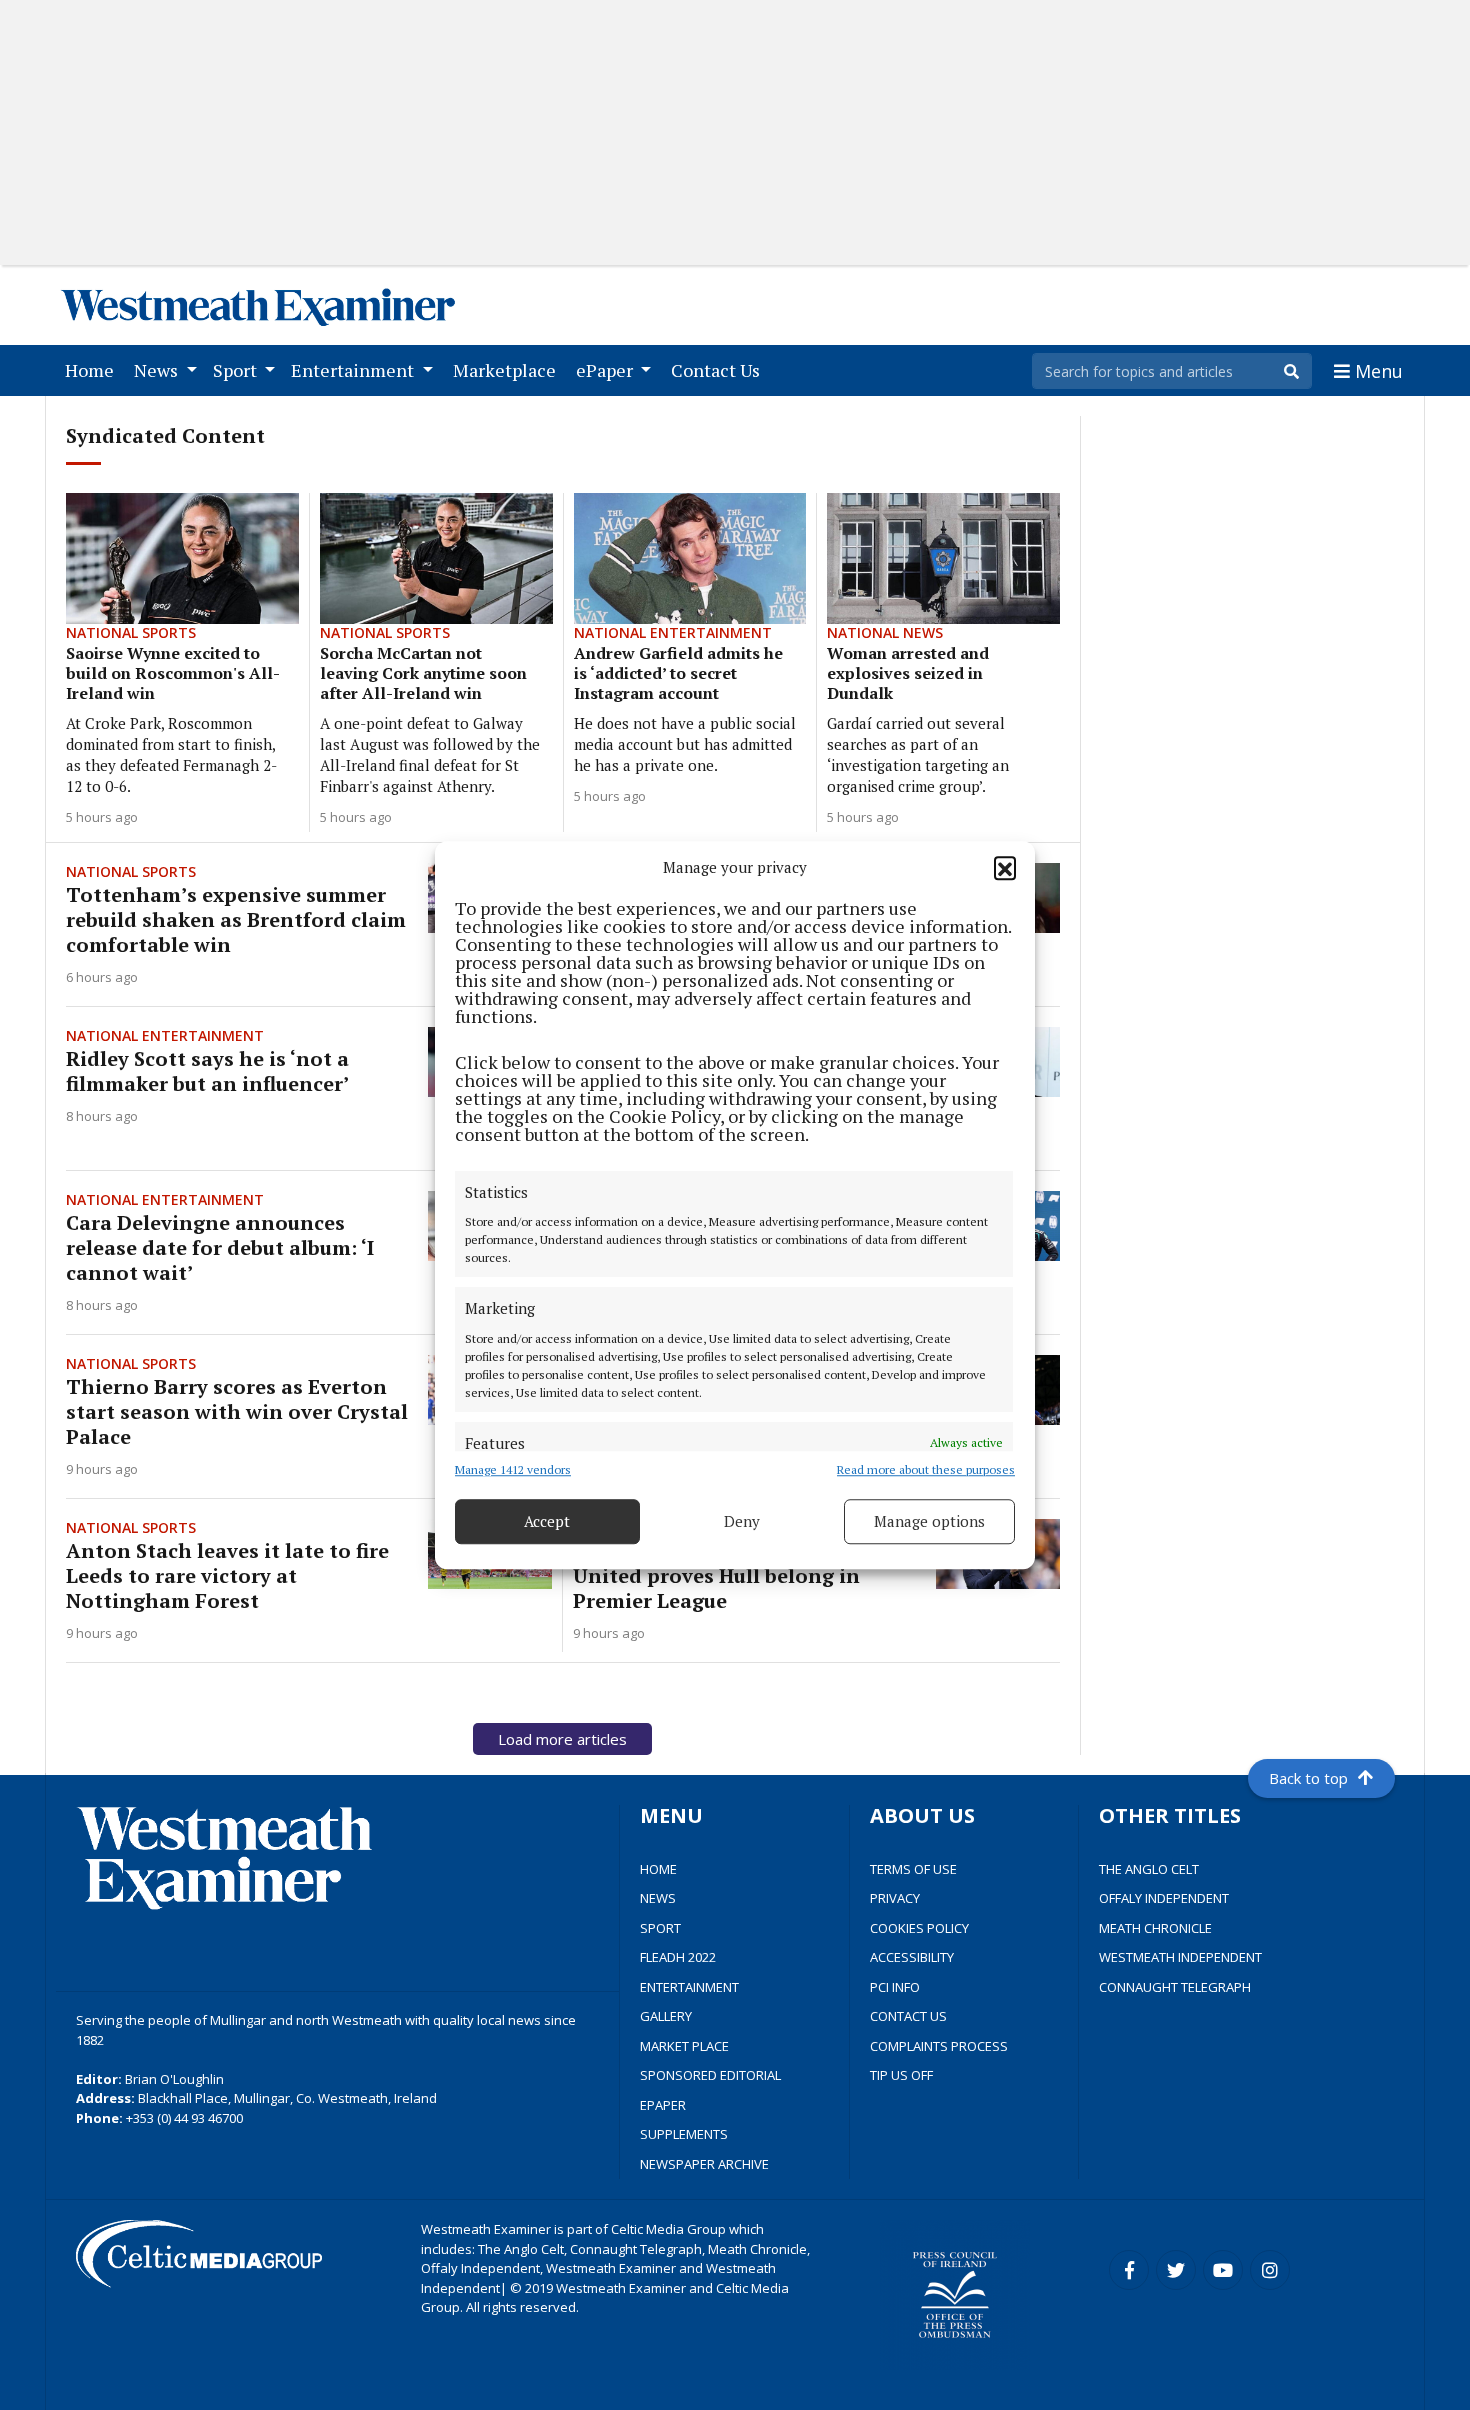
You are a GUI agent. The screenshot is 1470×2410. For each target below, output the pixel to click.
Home (93, 369)
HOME (658, 1869)
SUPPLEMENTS (684, 2134)
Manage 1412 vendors (513, 1469)
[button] (1005, 868)
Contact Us (719, 369)
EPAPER (663, 2105)
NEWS (658, 1898)
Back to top (1308, 1778)
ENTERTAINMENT (689, 1987)
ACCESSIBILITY (912, 1957)
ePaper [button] (606, 370)
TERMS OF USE (913, 1869)
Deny (742, 1521)
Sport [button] (237, 370)
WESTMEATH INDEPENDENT (1180, 1957)
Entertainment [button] (354, 370)
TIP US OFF (901, 2075)
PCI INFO (895, 1987)
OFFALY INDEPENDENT (1164, 1898)
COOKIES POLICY (919, 1928)
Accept (547, 1521)
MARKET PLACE (684, 2046)
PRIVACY (895, 1898)
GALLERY (666, 2016)
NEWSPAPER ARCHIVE (704, 2164)
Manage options (929, 1521)
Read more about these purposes (926, 1469)
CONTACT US (908, 2016)
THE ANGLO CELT (1149, 1869)
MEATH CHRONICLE (1155, 1928)
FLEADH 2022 (678, 1957)
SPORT (660, 1928)
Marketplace (508, 369)
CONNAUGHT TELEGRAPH (1175, 1987)
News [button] (158, 370)
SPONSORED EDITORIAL (710, 2075)
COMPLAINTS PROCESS (939, 2046)
